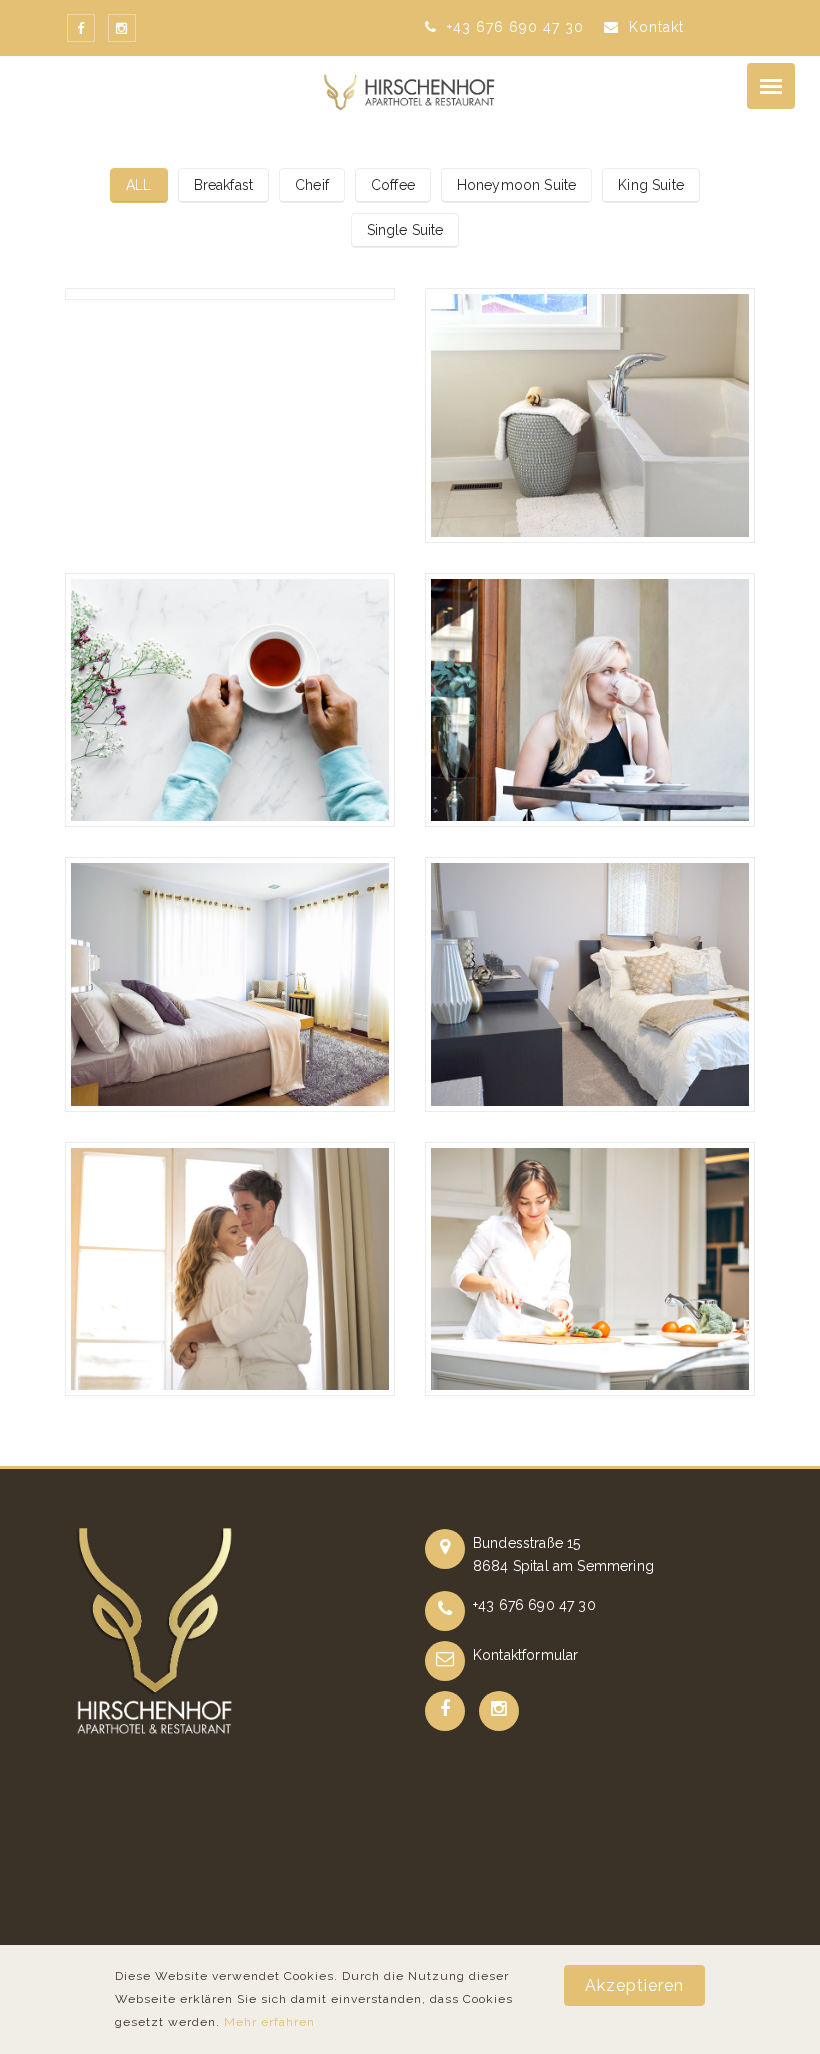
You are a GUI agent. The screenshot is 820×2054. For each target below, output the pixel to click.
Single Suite (405, 230)
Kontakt (654, 27)
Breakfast (223, 185)
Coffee (393, 185)
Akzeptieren (634, 1985)
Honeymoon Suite (516, 185)
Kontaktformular (525, 1655)
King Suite (651, 185)
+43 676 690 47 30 (513, 27)
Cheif (312, 185)
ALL (138, 185)
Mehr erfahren (269, 2022)
